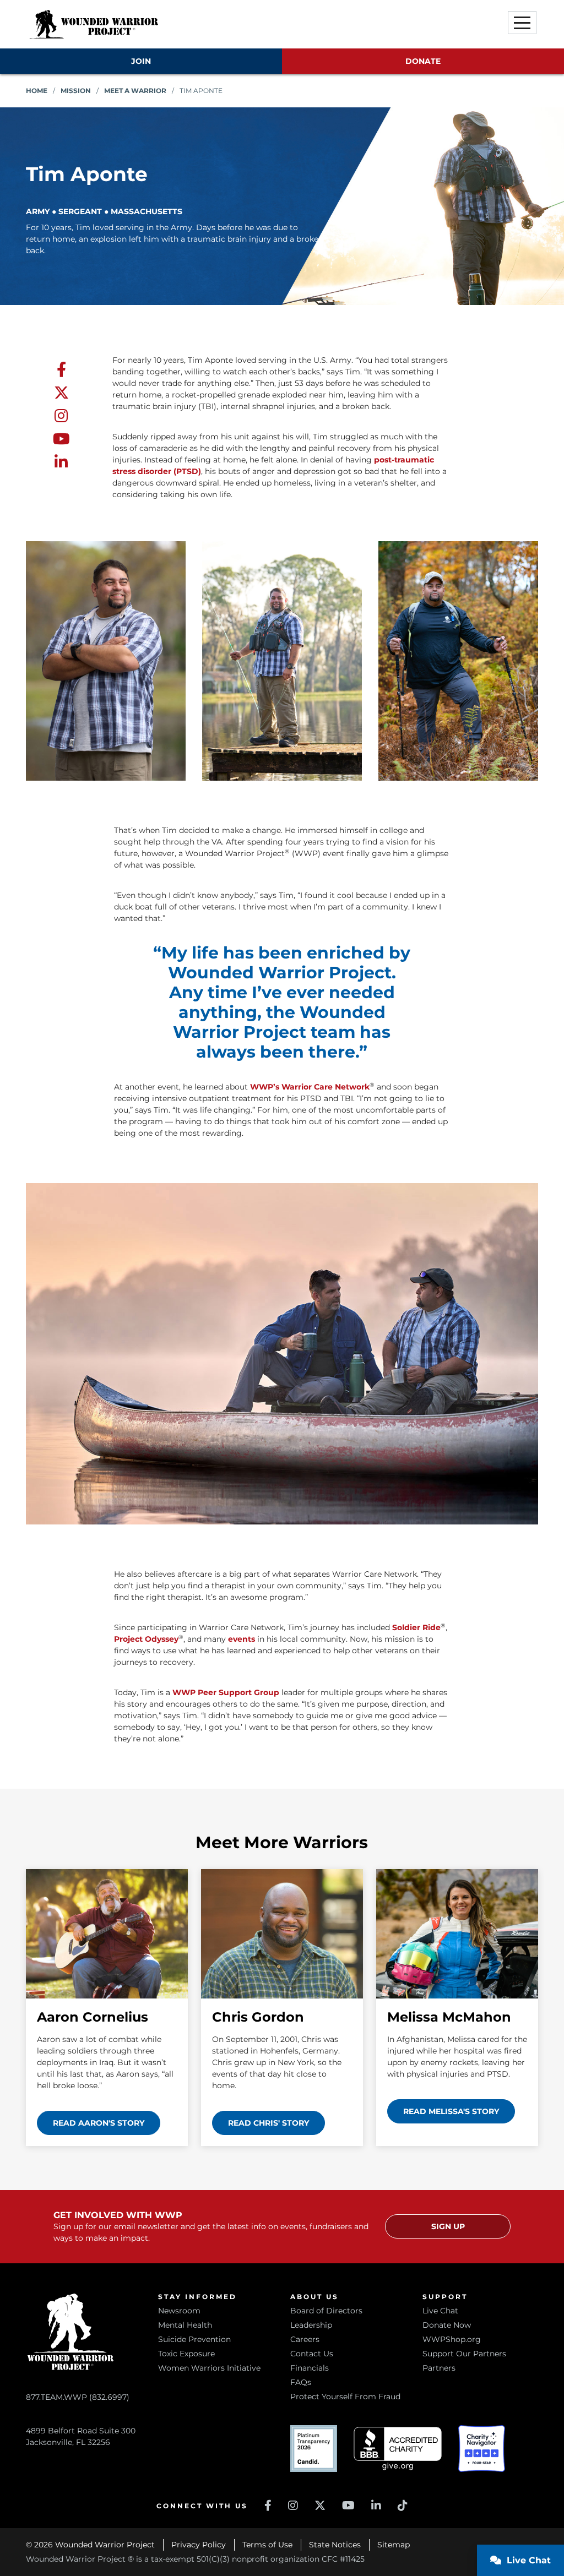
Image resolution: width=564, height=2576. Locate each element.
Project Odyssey (146, 1639)
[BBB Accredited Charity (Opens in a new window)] (398, 2449)
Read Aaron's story (99, 2123)
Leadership (311, 2325)
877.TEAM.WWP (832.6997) (78, 2397)
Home (37, 91)
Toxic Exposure (186, 2354)
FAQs (301, 2382)
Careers (305, 2339)
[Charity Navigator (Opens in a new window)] (482, 2449)
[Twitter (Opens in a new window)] (320, 2506)
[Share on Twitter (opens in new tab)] (61, 393)
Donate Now (447, 2325)
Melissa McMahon (449, 2017)
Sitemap (394, 2545)
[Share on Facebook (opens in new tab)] (61, 370)
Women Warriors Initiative (209, 2368)
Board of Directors (326, 2311)
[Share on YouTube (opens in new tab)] (61, 439)
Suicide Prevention (194, 2339)
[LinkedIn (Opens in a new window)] (376, 2506)
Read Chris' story (269, 2123)
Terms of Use (267, 2545)
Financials (310, 2368)
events (242, 1639)
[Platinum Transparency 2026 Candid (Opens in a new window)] (314, 2449)
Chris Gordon (258, 2017)
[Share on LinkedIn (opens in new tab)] (61, 462)
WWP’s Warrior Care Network (310, 1087)
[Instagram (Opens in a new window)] (293, 2506)
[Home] (94, 24)
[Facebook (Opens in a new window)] (268, 2506)
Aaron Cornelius (93, 2017)
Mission (76, 91)
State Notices (335, 2545)
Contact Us (312, 2354)
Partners (439, 2368)
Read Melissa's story (451, 2111)
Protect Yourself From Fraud (345, 2397)
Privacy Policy (199, 2545)
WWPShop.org (452, 2339)
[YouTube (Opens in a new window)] (348, 2506)
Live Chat (440, 2311)
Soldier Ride (416, 1627)
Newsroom (179, 2311)
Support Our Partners (464, 2354)
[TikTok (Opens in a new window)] (403, 2506)
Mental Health (185, 2325)
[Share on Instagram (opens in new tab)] (61, 416)
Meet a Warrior (135, 91)
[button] (522, 23)
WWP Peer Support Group (226, 1692)
